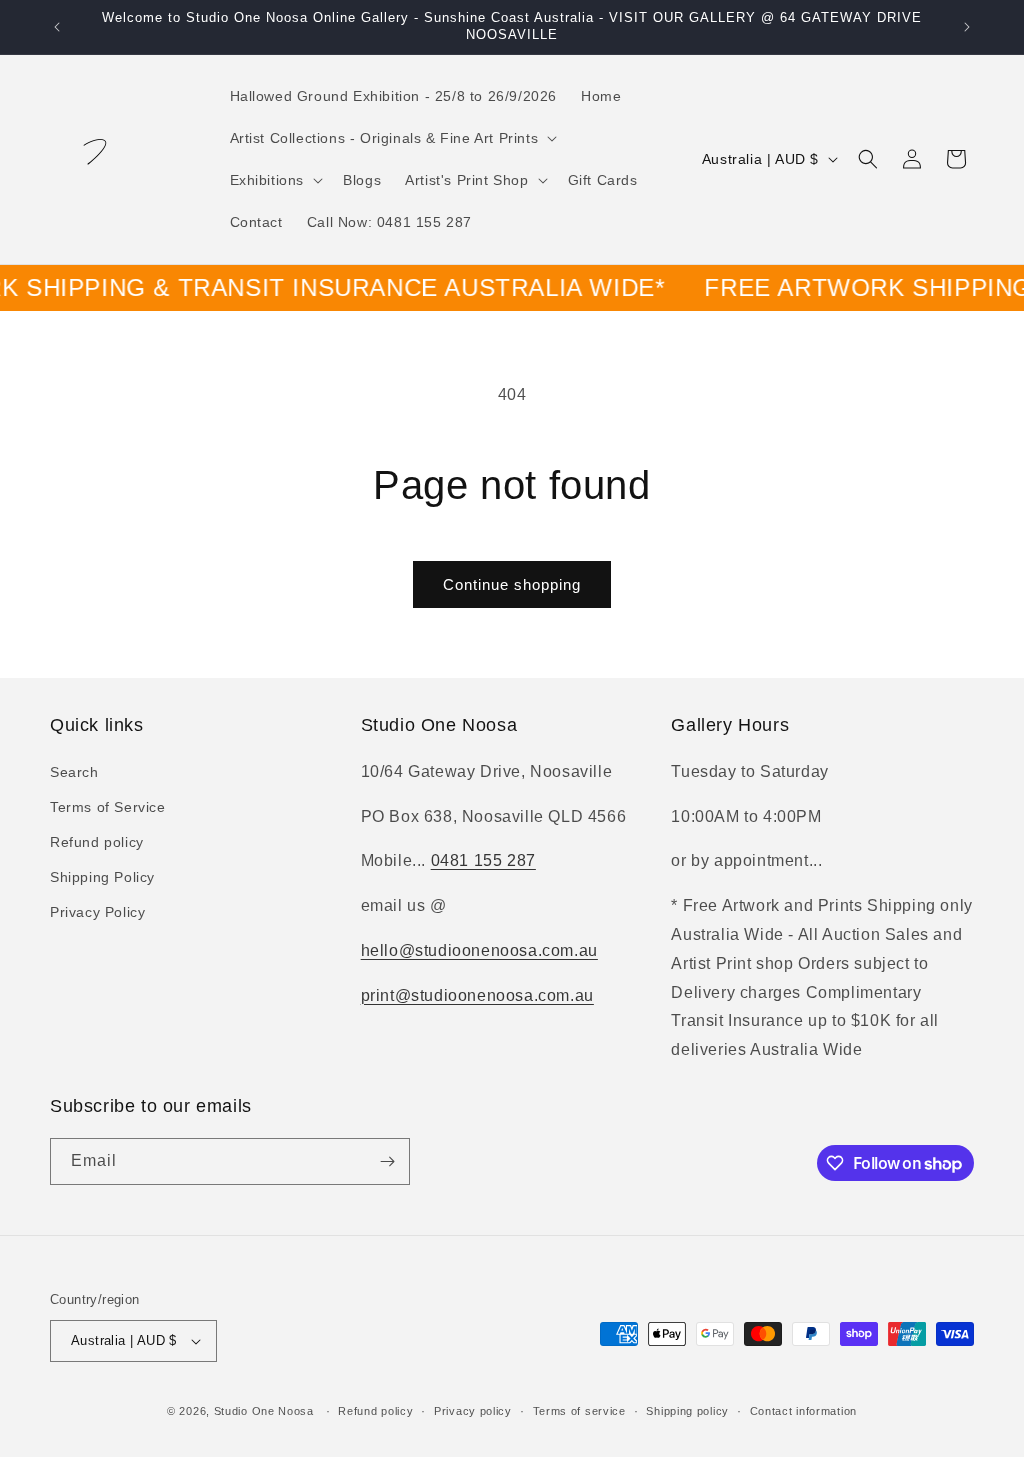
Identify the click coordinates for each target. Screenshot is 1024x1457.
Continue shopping (512, 584)
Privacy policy (473, 1411)
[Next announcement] (967, 27)
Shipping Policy (102, 877)
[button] (392, 138)
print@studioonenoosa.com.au (477, 995)
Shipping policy (687, 1411)
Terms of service (579, 1411)
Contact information (803, 1411)
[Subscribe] (387, 1161)
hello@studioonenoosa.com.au (479, 950)
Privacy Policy (97, 912)
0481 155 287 (483, 860)
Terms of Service (108, 807)
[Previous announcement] (57, 27)
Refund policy (97, 842)
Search (74, 772)
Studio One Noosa (264, 1411)
